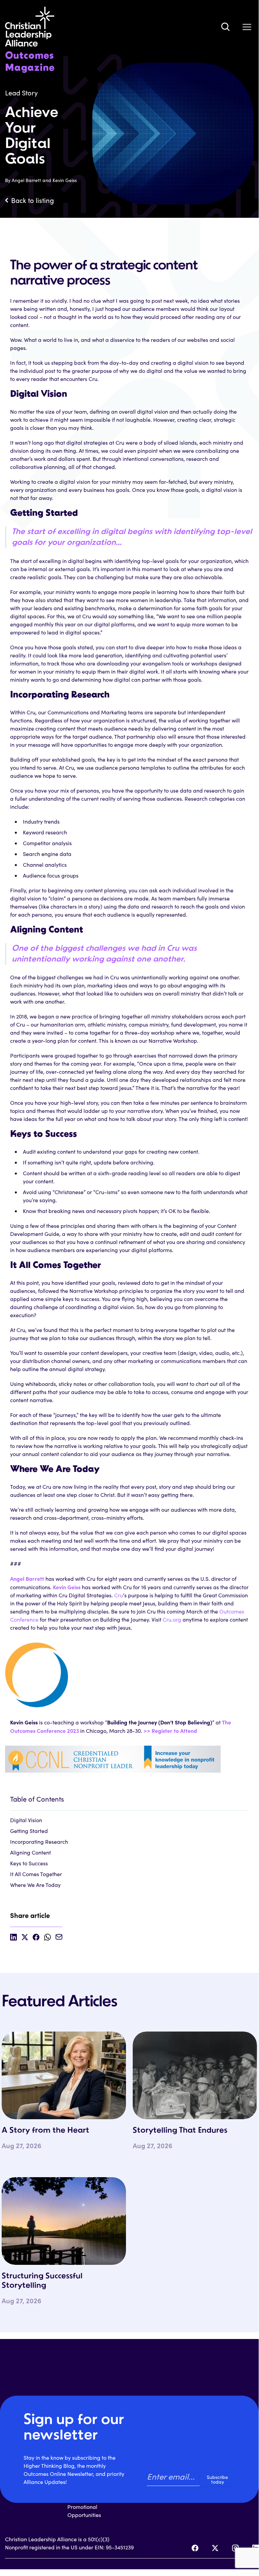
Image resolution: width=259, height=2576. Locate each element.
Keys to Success (29, 1863)
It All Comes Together (36, 1874)
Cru (119, 1595)
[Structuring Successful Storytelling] (64, 2221)
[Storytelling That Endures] (195, 2075)
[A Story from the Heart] (64, 2075)
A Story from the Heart (45, 2131)
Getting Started (29, 1831)
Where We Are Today (35, 1885)
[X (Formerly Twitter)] (215, 2548)
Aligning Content (30, 1852)
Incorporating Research (39, 1842)
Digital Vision (26, 1820)
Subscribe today (217, 2479)
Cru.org (172, 1619)
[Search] (225, 27)
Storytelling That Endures (180, 2131)
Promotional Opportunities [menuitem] (84, 2511)
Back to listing (33, 200)
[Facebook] (195, 2548)
